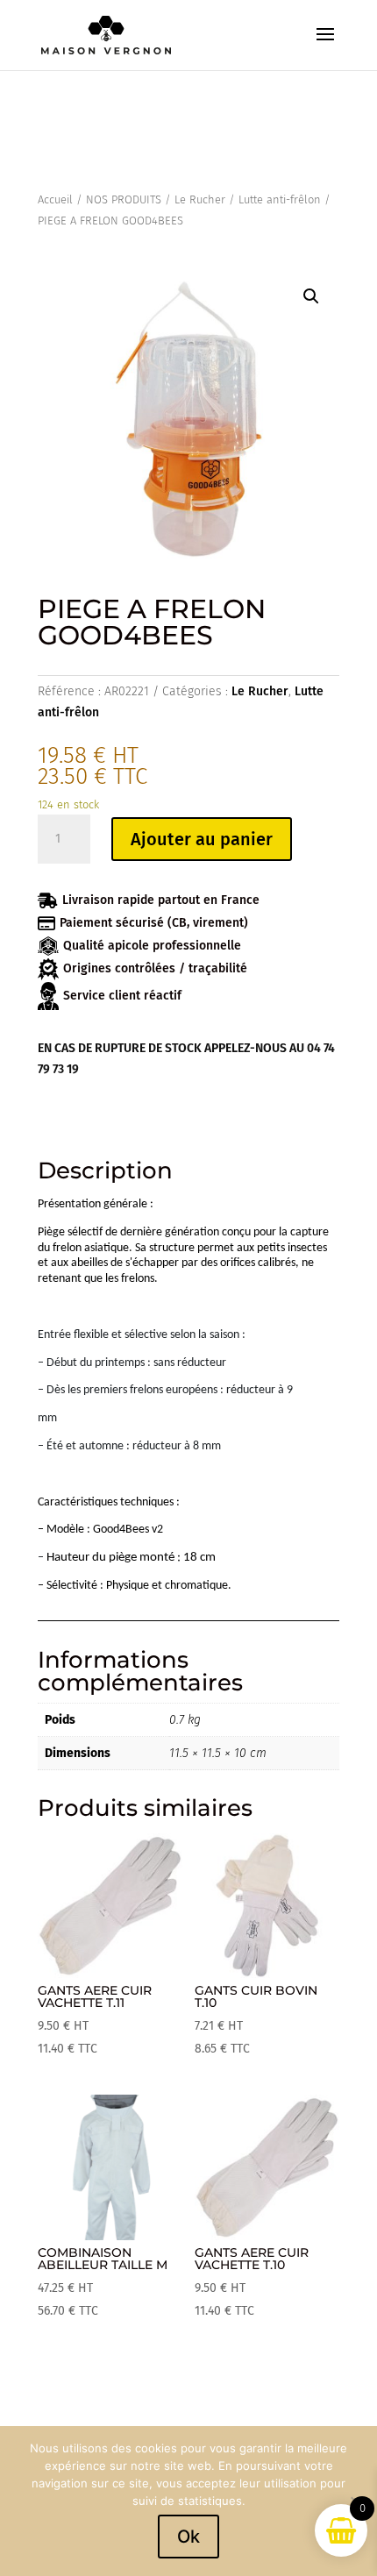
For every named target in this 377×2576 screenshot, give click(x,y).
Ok (188, 2537)
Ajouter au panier (202, 839)
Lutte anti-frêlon (280, 199)
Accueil (55, 199)
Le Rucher (200, 199)
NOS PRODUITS (124, 199)
